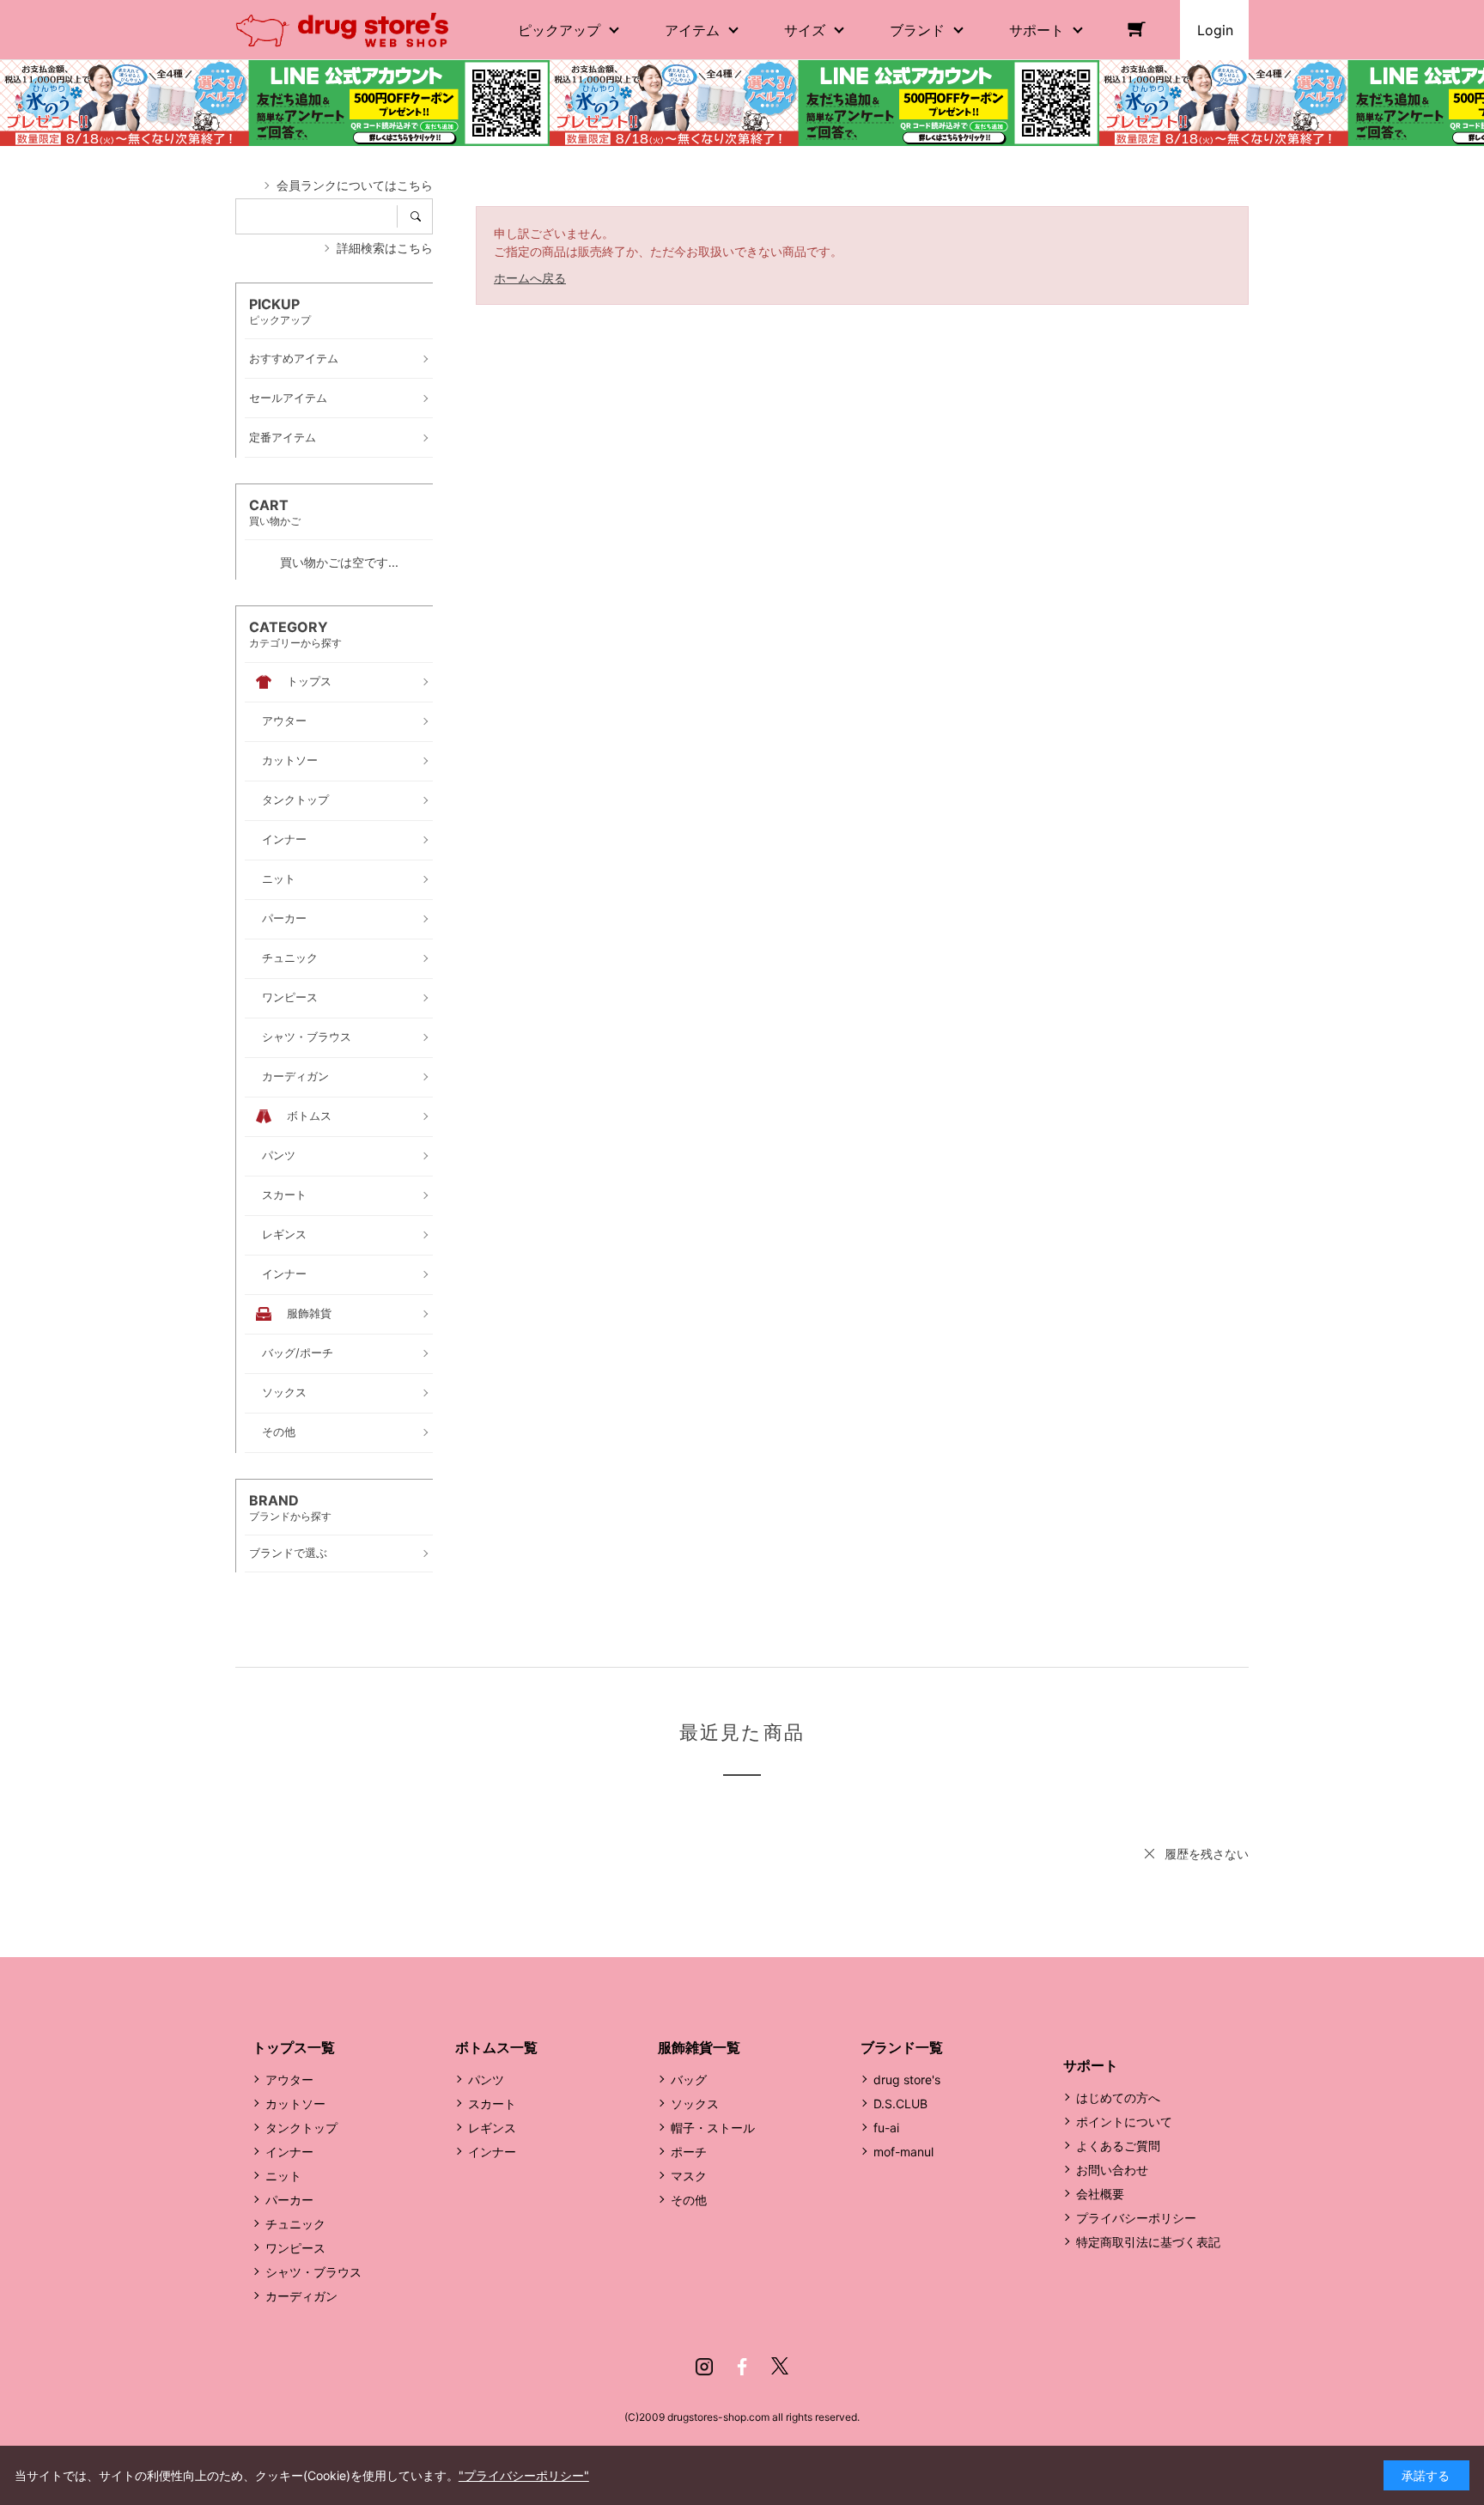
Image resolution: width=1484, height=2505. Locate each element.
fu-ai (886, 2128)
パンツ (486, 2079)
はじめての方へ (1118, 2098)
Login (1215, 30)
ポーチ (689, 2152)
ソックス (695, 2104)
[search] (421, 216)
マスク (689, 2176)
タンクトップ (301, 2128)
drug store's (907, 2079)
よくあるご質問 (1118, 2146)
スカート (492, 2104)
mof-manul (903, 2152)
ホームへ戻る (530, 278)
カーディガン (301, 2296)
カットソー (295, 2104)
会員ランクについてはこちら (355, 185)
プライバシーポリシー (1136, 2218)
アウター (289, 2079)
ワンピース (295, 2248)
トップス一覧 (294, 2047)
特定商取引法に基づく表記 (1148, 2242)
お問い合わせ (1112, 2170)
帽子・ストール (713, 2128)
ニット (283, 2176)
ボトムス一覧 (496, 2047)
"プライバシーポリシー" (524, 2475)
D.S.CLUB (900, 2104)
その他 (689, 2200)
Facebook (742, 2367)
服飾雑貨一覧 (699, 2047)
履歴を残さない (1207, 1854)
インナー (289, 2152)
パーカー (289, 2200)
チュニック (295, 2224)
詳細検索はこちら (385, 248)
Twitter (780, 2367)
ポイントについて (1124, 2122)
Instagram (704, 2367)
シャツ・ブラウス (313, 2272)
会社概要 (1100, 2194)
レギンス (492, 2128)
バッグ (689, 2079)
